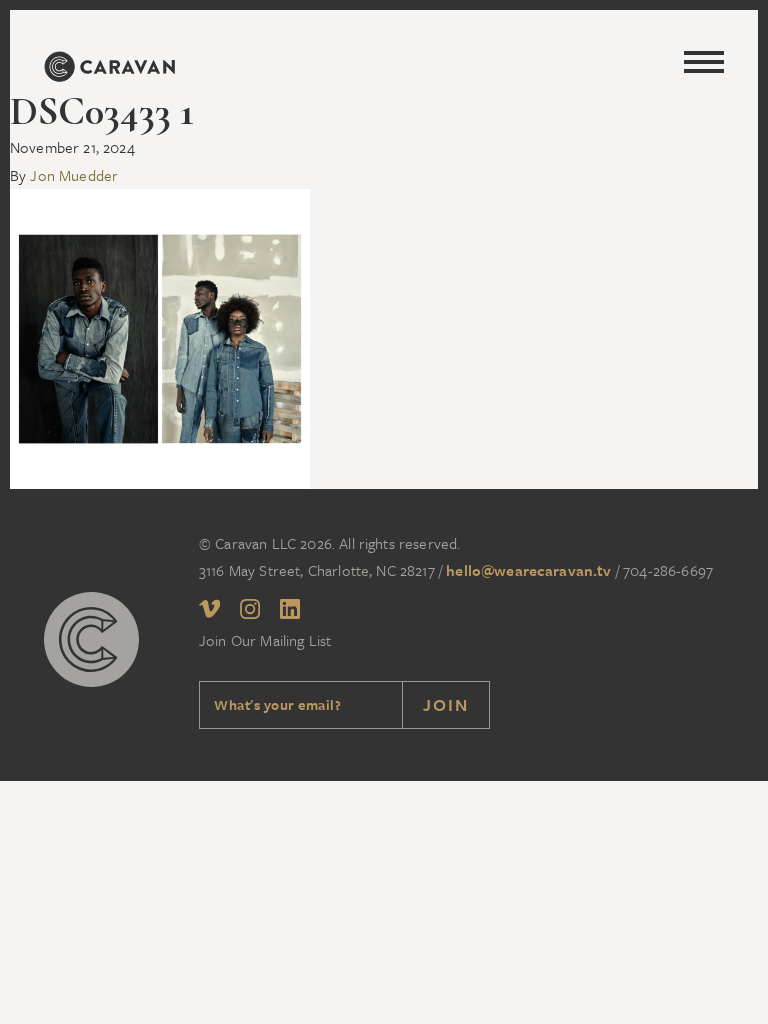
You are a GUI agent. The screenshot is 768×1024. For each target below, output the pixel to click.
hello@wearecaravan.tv (528, 570)
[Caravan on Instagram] (250, 613)
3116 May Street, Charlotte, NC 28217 (317, 570)
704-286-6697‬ (668, 570)
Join (446, 704)
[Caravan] (109, 70)
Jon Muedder (74, 175)
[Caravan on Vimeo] (209, 612)
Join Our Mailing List (265, 640)
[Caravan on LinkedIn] (290, 613)
